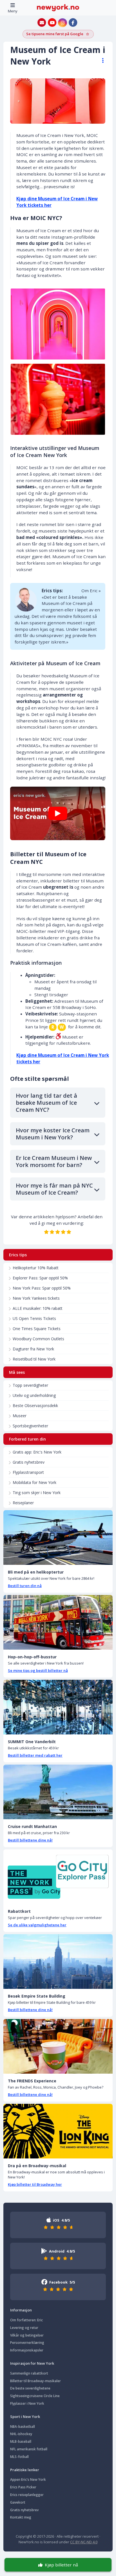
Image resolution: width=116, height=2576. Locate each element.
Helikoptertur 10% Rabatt (36, 1268)
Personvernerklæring (27, 2343)
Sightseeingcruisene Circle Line (35, 2396)
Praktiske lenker (25, 2470)
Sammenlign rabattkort (29, 2373)
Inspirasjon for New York (32, 2363)
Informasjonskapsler (27, 2350)
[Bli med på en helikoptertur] (58, 1537)
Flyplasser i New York (27, 2403)
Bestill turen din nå (25, 1586)
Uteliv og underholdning (34, 1395)
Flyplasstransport (28, 1472)
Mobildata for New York (34, 1482)
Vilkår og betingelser (27, 2335)
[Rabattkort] (58, 1877)
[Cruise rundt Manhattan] (58, 1792)
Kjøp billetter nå (61, 2565)
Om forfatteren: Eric (26, 2320)
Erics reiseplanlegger (27, 2495)
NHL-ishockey (21, 2434)
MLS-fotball (19, 2457)
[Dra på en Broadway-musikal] (58, 2131)
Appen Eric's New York (28, 2480)
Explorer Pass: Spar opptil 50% (40, 1278)
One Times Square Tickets (37, 1329)
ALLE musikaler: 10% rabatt (38, 1308)
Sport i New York (25, 2417)
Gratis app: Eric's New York (37, 1452)
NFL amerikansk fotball (29, 2449)
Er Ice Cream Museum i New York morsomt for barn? (54, 1161)
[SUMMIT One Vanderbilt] (58, 1707)
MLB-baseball (21, 2441)
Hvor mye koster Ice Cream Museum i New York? (53, 1134)
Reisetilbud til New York (34, 1359)
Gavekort (18, 2502)
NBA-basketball (23, 2427)
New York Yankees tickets (36, 1298)
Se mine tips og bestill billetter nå (38, 1670)
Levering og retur (24, 2328)
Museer (20, 1416)
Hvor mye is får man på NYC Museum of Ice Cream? (54, 1189)
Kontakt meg (21, 2517)
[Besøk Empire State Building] (58, 1962)
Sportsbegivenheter (30, 1426)
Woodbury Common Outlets (38, 1339)
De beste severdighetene (30, 2388)
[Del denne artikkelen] (100, 61)
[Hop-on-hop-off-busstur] (58, 1622)
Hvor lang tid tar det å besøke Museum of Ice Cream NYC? (46, 1103)
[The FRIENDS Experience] (58, 2046)
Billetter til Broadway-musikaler (35, 2381)
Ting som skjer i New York (37, 1493)
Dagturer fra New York (33, 1349)
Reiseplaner (23, 1503)
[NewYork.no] (58, 7)
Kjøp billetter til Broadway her (35, 2184)
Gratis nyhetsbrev (29, 1462)
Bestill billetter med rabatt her (35, 1755)
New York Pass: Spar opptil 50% (42, 1288)
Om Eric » (91, 591)
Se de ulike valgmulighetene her (37, 1925)
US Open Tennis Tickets (34, 1318)
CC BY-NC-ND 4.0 (84, 2542)
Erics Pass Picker (23, 2487)
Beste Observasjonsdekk (35, 1405)
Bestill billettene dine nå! (30, 1840)
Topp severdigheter (30, 1385)
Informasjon (21, 2310)
